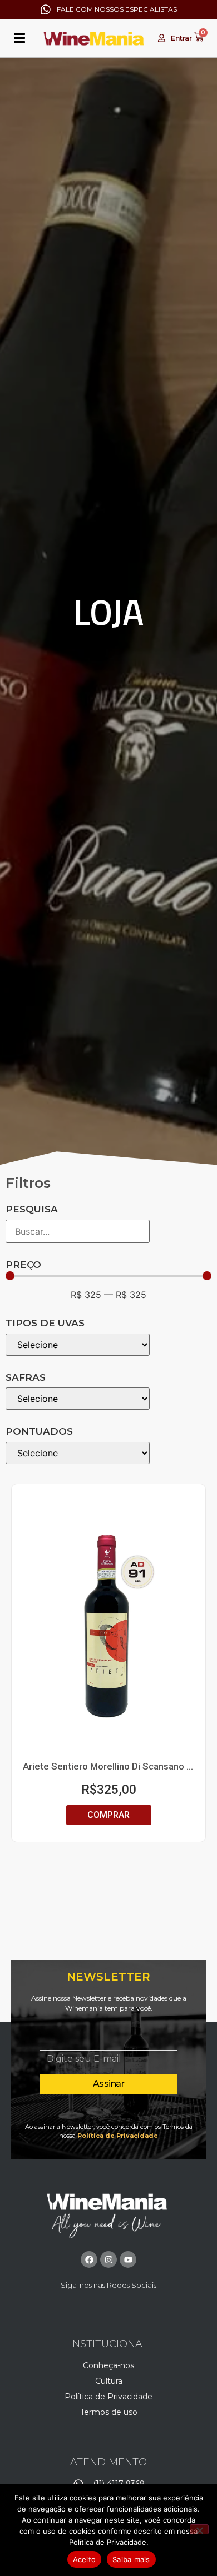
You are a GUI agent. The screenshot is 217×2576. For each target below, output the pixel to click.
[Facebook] (89, 2259)
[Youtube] (128, 2259)
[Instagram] (108, 2259)
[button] (19, 38)
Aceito (85, 2559)
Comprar (108, 1815)
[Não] (199, 2529)
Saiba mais (131, 2559)
